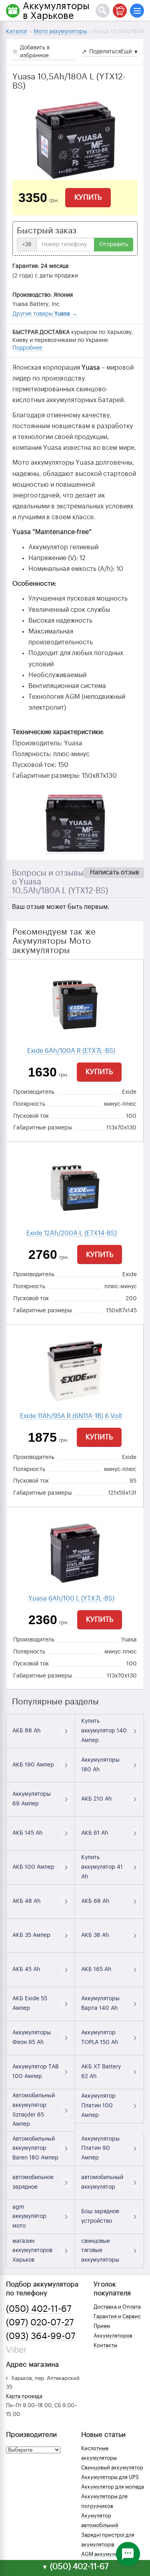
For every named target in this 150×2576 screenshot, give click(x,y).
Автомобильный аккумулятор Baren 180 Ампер (35, 2149)
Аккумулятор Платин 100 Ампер (98, 2106)
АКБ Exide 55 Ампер (30, 2003)
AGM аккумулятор (104, 2554)
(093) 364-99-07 (41, 2336)
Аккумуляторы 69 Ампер (32, 1799)
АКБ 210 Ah (96, 1799)
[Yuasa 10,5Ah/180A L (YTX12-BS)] (75, 140)
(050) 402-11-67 (39, 2309)
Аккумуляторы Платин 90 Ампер (100, 2149)
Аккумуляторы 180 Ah (100, 1765)
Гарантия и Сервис (117, 2316)
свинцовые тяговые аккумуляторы (100, 2251)
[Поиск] (103, 11)
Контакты (105, 2345)
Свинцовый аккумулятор (112, 2468)
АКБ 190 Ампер (33, 1765)
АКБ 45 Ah (26, 1969)
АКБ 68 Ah (95, 1901)
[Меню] (137, 11)
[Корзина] (120, 11)
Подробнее (27, 348)
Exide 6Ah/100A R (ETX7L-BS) (71, 1051)
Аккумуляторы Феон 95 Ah (32, 2038)
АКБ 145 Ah (27, 1833)
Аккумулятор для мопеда (113, 2487)
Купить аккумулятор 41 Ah (102, 1867)
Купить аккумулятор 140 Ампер (104, 1731)
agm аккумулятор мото (29, 2217)
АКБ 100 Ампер (33, 1867)
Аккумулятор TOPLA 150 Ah (100, 2038)
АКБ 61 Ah (95, 1833)
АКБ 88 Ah (26, 1731)
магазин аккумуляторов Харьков (32, 2251)
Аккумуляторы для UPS (110, 2477)
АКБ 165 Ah (96, 1969)
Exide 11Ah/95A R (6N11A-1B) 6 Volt (71, 1416)
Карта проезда (24, 2396)
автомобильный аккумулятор (102, 2182)
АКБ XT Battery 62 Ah (101, 2072)
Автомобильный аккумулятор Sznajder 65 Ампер (34, 2110)
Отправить (114, 245)
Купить (88, 197)
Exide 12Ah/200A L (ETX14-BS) (72, 1233)
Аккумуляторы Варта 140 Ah (100, 2003)
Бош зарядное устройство (100, 2216)
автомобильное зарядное (33, 2182)
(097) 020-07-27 (40, 2323)
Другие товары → (45, 314)
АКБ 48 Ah (26, 1901)
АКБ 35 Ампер (31, 1935)
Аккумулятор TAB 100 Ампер (36, 2072)
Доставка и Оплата (117, 2307)
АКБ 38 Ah (95, 1935)
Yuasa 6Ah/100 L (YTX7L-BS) (71, 1599)
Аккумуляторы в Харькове (56, 11)
